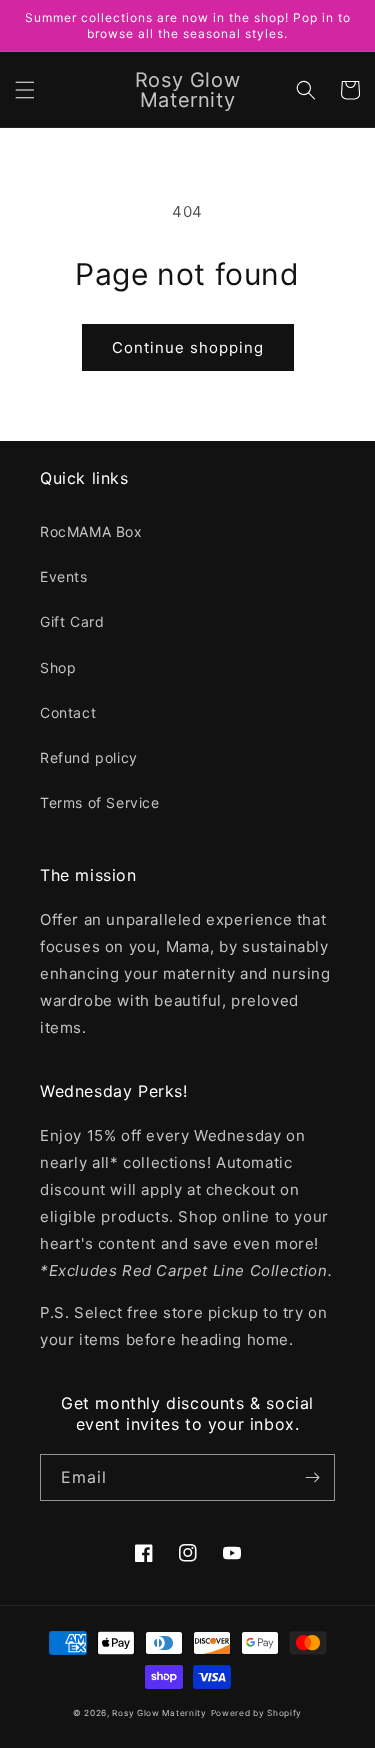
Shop (58, 667)
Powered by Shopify (257, 1713)
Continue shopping (188, 347)
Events (64, 576)
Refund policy (89, 757)
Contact (68, 712)
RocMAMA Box (91, 531)
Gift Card (72, 621)
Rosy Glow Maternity (159, 1713)
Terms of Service (100, 802)
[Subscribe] (312, 1477)
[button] (25, 90)
